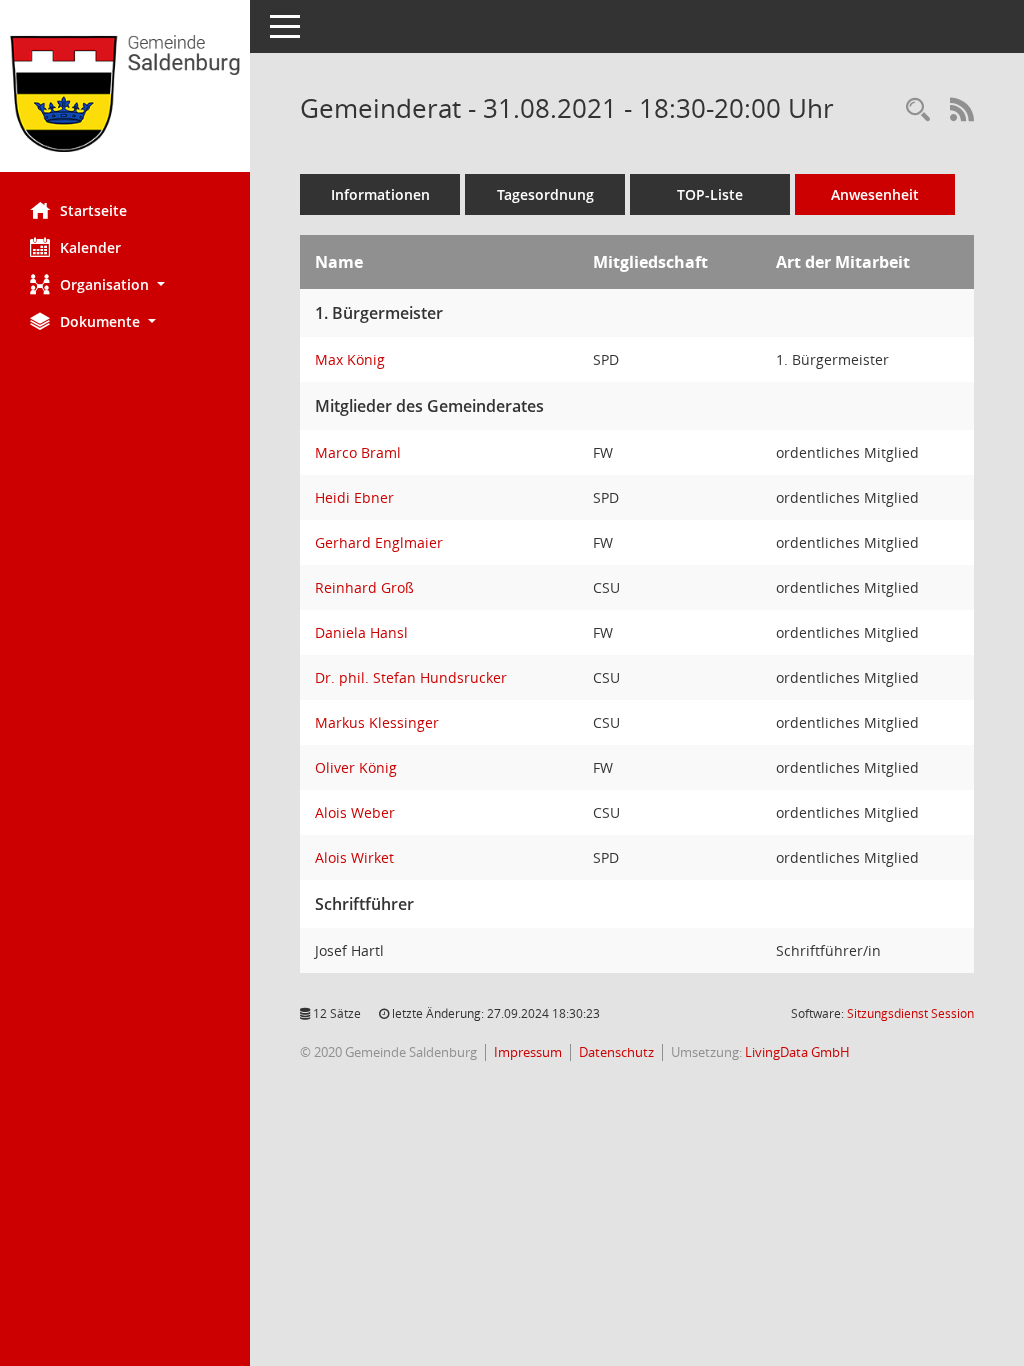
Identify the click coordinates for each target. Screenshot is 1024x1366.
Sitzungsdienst (910, 1013)
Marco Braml (358, 452)
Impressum (528, 1052)
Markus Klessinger (377, 722)
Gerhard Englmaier (379, 542)
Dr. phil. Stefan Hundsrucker (411, 677)
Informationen (380, 194)
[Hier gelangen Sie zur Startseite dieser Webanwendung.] (125, 93)
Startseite (93, 210)
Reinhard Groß (364, 587)
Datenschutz (616, 1052)
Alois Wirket (354, 857)
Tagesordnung (545, 194)
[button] (125, 284)
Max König (350, 359)
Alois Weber (355, 812)
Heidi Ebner (354, 497)
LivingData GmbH (797, 1052)
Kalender (90, 247)
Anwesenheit (875, 194)
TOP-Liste (710, 194)
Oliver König (356, 767)
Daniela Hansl (361, 632)
